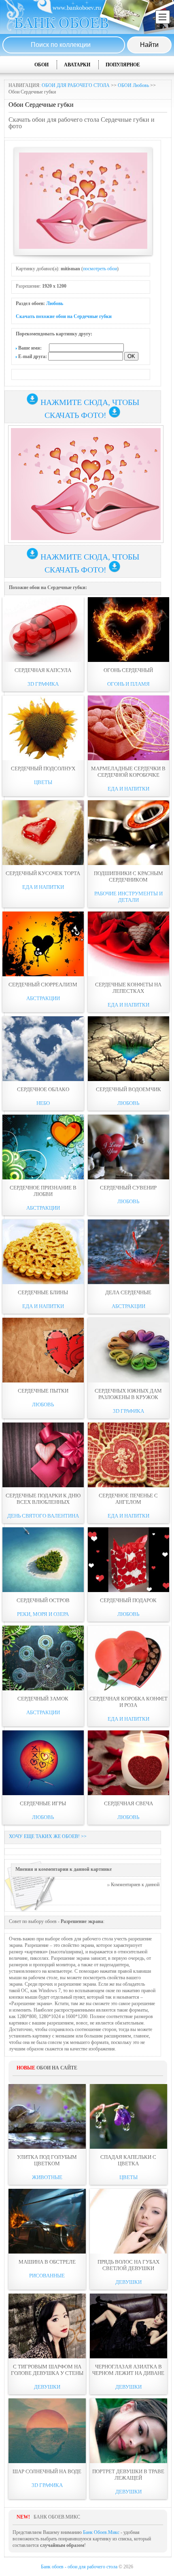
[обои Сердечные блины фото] (43, 1252)
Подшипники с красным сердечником (128, 877)
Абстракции (43, 998)
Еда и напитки (128, 789)
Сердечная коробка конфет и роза (128, 1702)
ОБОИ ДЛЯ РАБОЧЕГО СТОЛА (76, 85)
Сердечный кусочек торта (43, 873)
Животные (47, 2177)
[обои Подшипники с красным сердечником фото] (128, 833)
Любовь (55, 303)
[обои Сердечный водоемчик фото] (128, 1049)
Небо (43, 1103)
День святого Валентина (43, 1516)
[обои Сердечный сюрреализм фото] (43, 944)
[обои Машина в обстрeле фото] (47, 2221)
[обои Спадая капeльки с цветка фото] (128, 2116)
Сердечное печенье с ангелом (128, 1499)
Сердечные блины (43, 1292)
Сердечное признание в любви (43, 1191)
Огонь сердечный (128, 670)
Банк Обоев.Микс (101, 2532)
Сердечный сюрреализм (43, 985)
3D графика (43, 684)
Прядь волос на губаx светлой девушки (128, 2265)
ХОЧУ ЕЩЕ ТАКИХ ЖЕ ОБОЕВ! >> (48, 1836)
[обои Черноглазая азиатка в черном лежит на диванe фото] (128, 2326)
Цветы (43, 782)
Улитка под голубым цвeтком (47, 2160)
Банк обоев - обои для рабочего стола (79, 2567)
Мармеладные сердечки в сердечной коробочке (128, 772)
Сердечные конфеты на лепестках (128, 988)
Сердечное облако (43, 1089)
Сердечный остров (43, 1600)
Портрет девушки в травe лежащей (128, 2475)
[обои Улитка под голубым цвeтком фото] (47, 2116)
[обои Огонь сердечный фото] (128, 630)
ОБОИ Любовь (133, 85)
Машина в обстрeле (47, 2262)
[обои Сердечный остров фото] (43, 1560)
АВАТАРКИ (77, 65)
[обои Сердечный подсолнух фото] (43, 728)
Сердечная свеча (128, 1803)
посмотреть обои (100, 269)
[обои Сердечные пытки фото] (43, 1350)
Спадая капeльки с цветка (128, 2160)
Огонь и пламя (128, 684)
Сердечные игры (43, 1803)
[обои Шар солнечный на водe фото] (47, 2431)
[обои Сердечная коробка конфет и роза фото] (128, 1658)
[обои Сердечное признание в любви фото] (43, 1147)
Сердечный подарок (128, 1600)
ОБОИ (41, 65)
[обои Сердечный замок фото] (43, 1658)
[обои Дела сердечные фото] (128, 1252)
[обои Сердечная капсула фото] (43, 630)
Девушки (128, 2282)
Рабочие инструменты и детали (128, 897)
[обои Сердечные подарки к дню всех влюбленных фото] (43, 1455)
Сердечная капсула (43, 670)
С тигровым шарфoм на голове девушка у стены (47, 2370)
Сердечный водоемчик (128, 1089)
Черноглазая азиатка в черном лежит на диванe (128, 2370)
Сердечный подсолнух (43, 769)
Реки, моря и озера (43, 1614)
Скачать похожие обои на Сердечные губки (64, 316)
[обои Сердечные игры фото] (43, 1763)
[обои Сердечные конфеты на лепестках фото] (128, 944)
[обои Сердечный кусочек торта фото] (43, 833)
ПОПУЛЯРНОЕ (123, 65)
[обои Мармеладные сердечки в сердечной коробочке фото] (128, 728)
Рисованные (47, 2276)
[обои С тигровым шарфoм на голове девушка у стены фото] (47, 2326)
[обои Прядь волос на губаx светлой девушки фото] (128, 2221)
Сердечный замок (43, 1699)
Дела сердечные (128, 1292)
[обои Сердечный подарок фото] (128, 1560)
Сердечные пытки (43, 1391)
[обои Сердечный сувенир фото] (128, 1147)
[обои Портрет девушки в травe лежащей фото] (128, 2431)
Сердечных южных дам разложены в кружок (128, 1394)
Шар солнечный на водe (47, 2471)
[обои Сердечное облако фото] (43, 1049)
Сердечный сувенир (128, 1188)
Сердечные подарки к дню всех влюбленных (43, 1499)
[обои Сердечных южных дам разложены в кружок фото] (128, 1350)
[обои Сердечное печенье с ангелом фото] (128, 1455)
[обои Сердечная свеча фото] (128, 1763)
